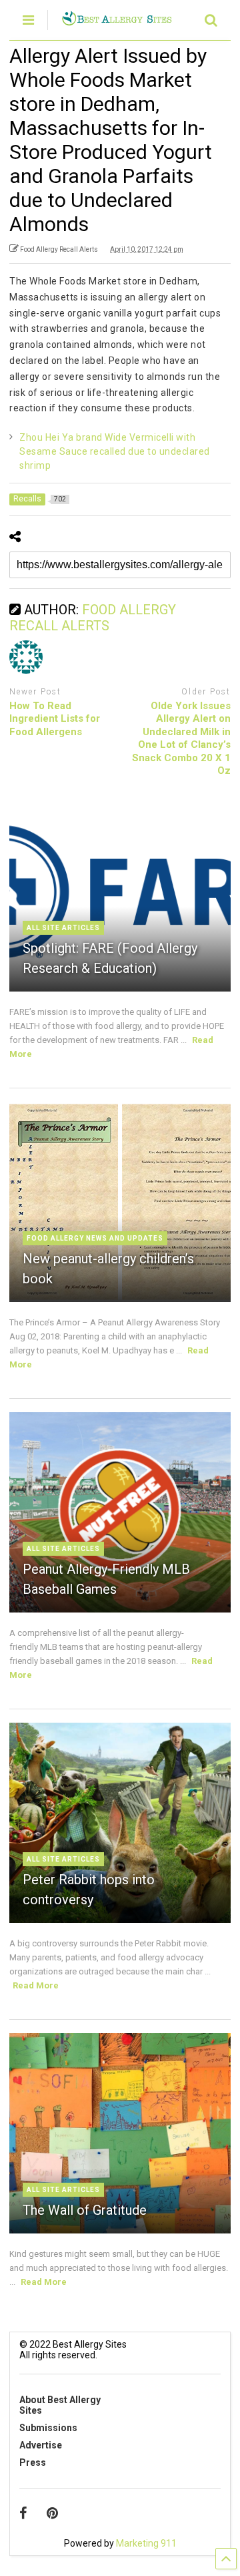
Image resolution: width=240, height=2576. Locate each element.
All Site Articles (63, 928)
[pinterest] (52, 2513)
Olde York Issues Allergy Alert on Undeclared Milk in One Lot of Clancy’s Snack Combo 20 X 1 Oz (181, 738)
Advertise (41, 2445)
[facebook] (23, 2513)
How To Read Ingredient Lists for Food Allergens (55, 719)
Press (33, 2462)
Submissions (48, 2428)
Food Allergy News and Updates (95, 1238)
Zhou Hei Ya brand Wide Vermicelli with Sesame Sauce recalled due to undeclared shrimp (115, 451)
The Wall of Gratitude (85, 2210)
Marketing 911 (146, 2543)
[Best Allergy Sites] (117, 20)
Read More (36, 1985)
